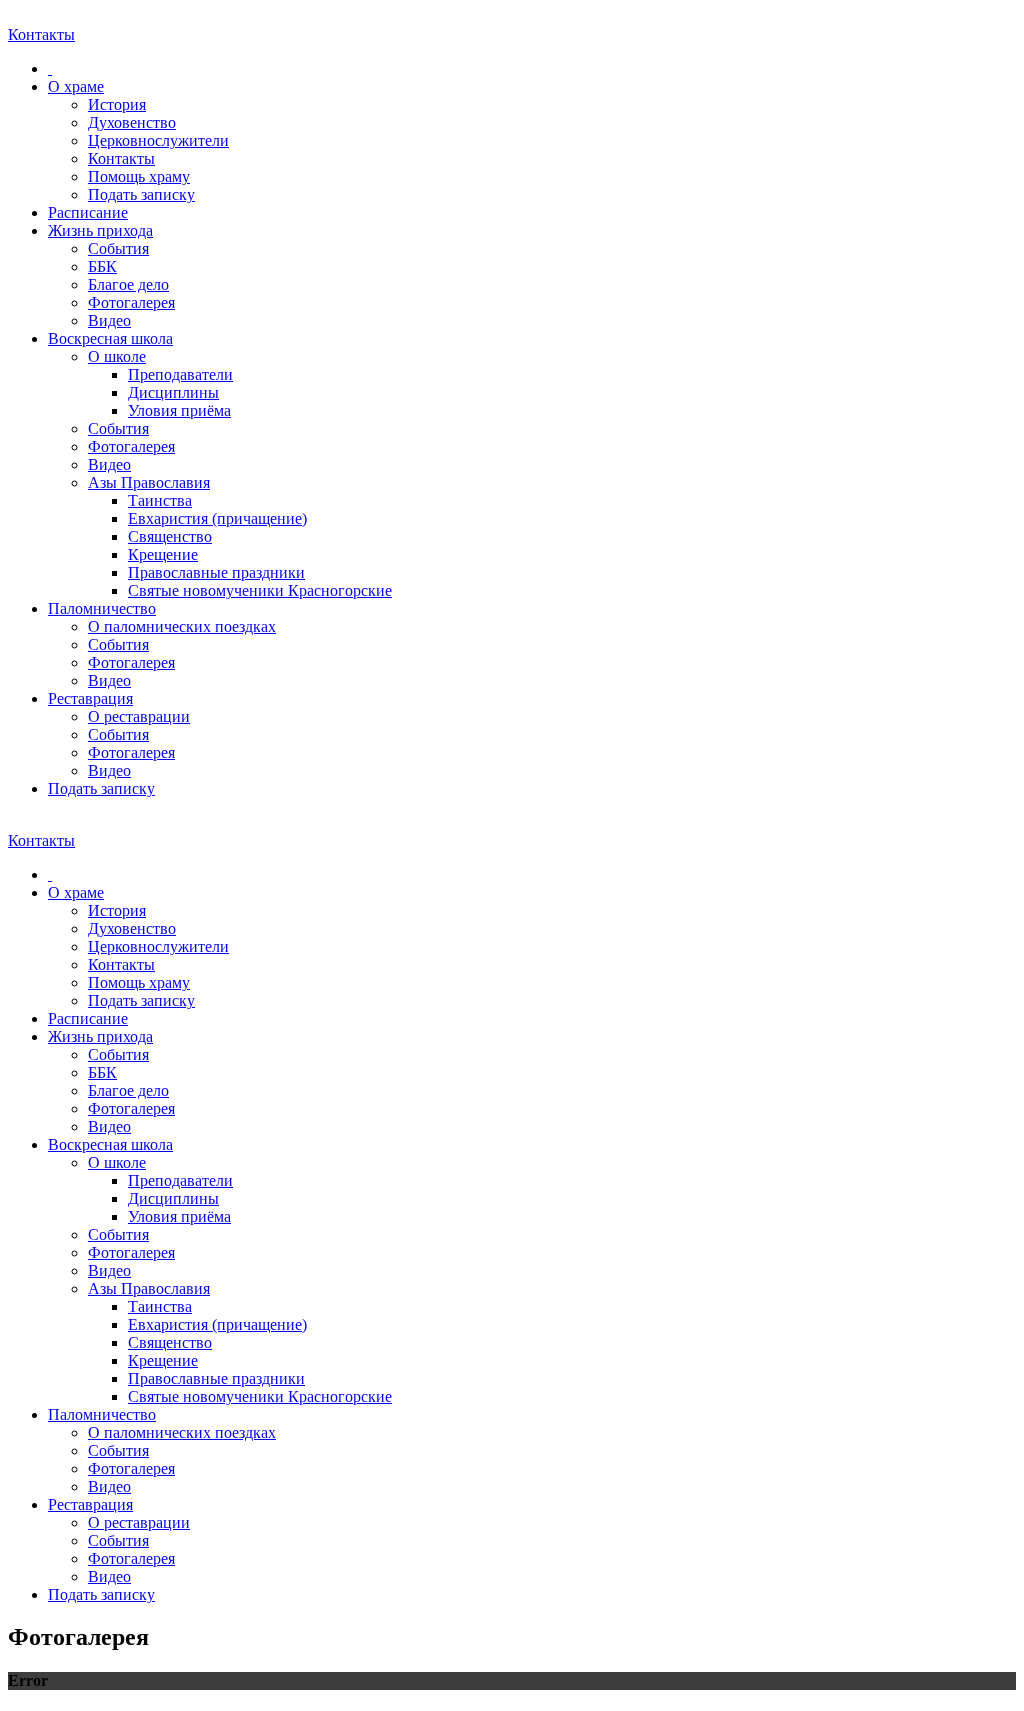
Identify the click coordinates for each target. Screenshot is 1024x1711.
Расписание (88, 212)
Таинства (160, 500)
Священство (170, 536)
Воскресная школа (110, 338)
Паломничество (102, 608)
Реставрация (90, 698)
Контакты (121, 158)
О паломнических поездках (182, 626)
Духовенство (132, 122)
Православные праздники (216, 572)
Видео (109, 320)
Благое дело (128, 284)
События (118, 248)
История (117, 104)
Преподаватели (180, 374)
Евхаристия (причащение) (217, 518)
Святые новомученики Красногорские (260, 590)
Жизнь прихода (100, 230)
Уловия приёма (179, 410)
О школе (117, 356)
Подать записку (141, 194)
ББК (102, 266)
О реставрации (139, 716)
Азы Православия (149, 482)
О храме (76, 86)
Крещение (163, 554)
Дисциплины (173, 392)
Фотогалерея (131, 302)
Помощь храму (139, 176)
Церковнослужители (158, 140)
